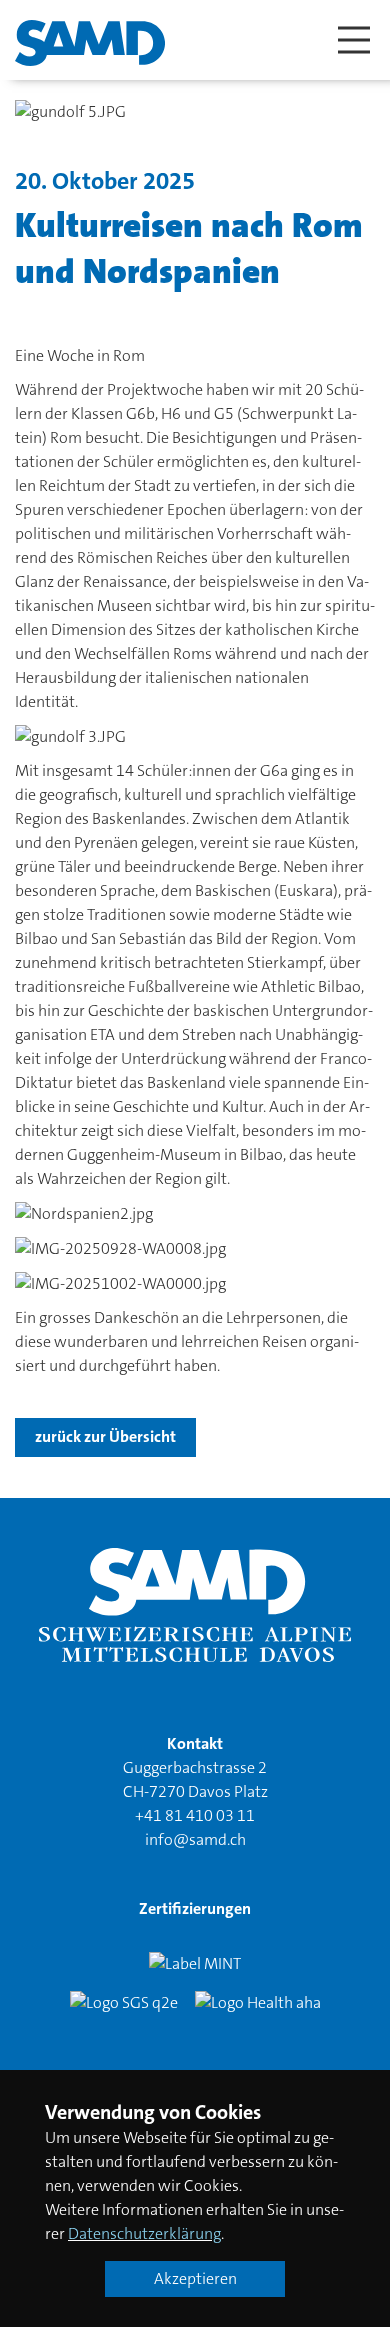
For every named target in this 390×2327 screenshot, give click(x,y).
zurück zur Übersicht (105, 1436)
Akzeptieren (195, 2278)
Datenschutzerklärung (144, 2233)
